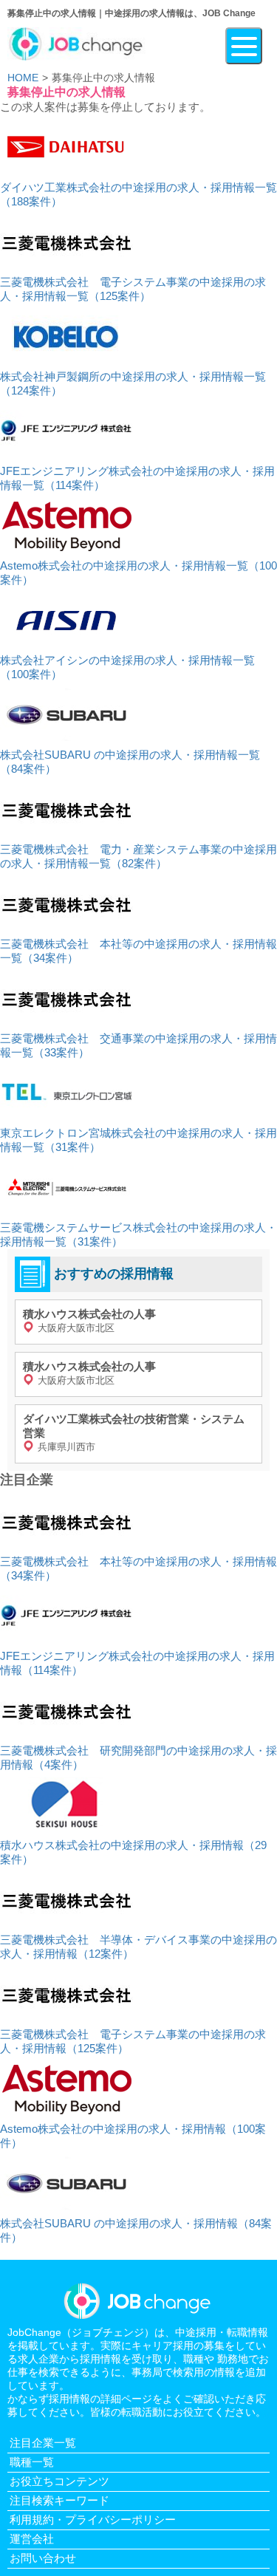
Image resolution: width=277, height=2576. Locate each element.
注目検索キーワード (59, 2500)
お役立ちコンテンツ (59, 2481)
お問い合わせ (43, 2558)
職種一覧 (32, 2462)
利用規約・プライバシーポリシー (93, 2519)
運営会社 (32, 2539)
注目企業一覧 (43, 2443)
